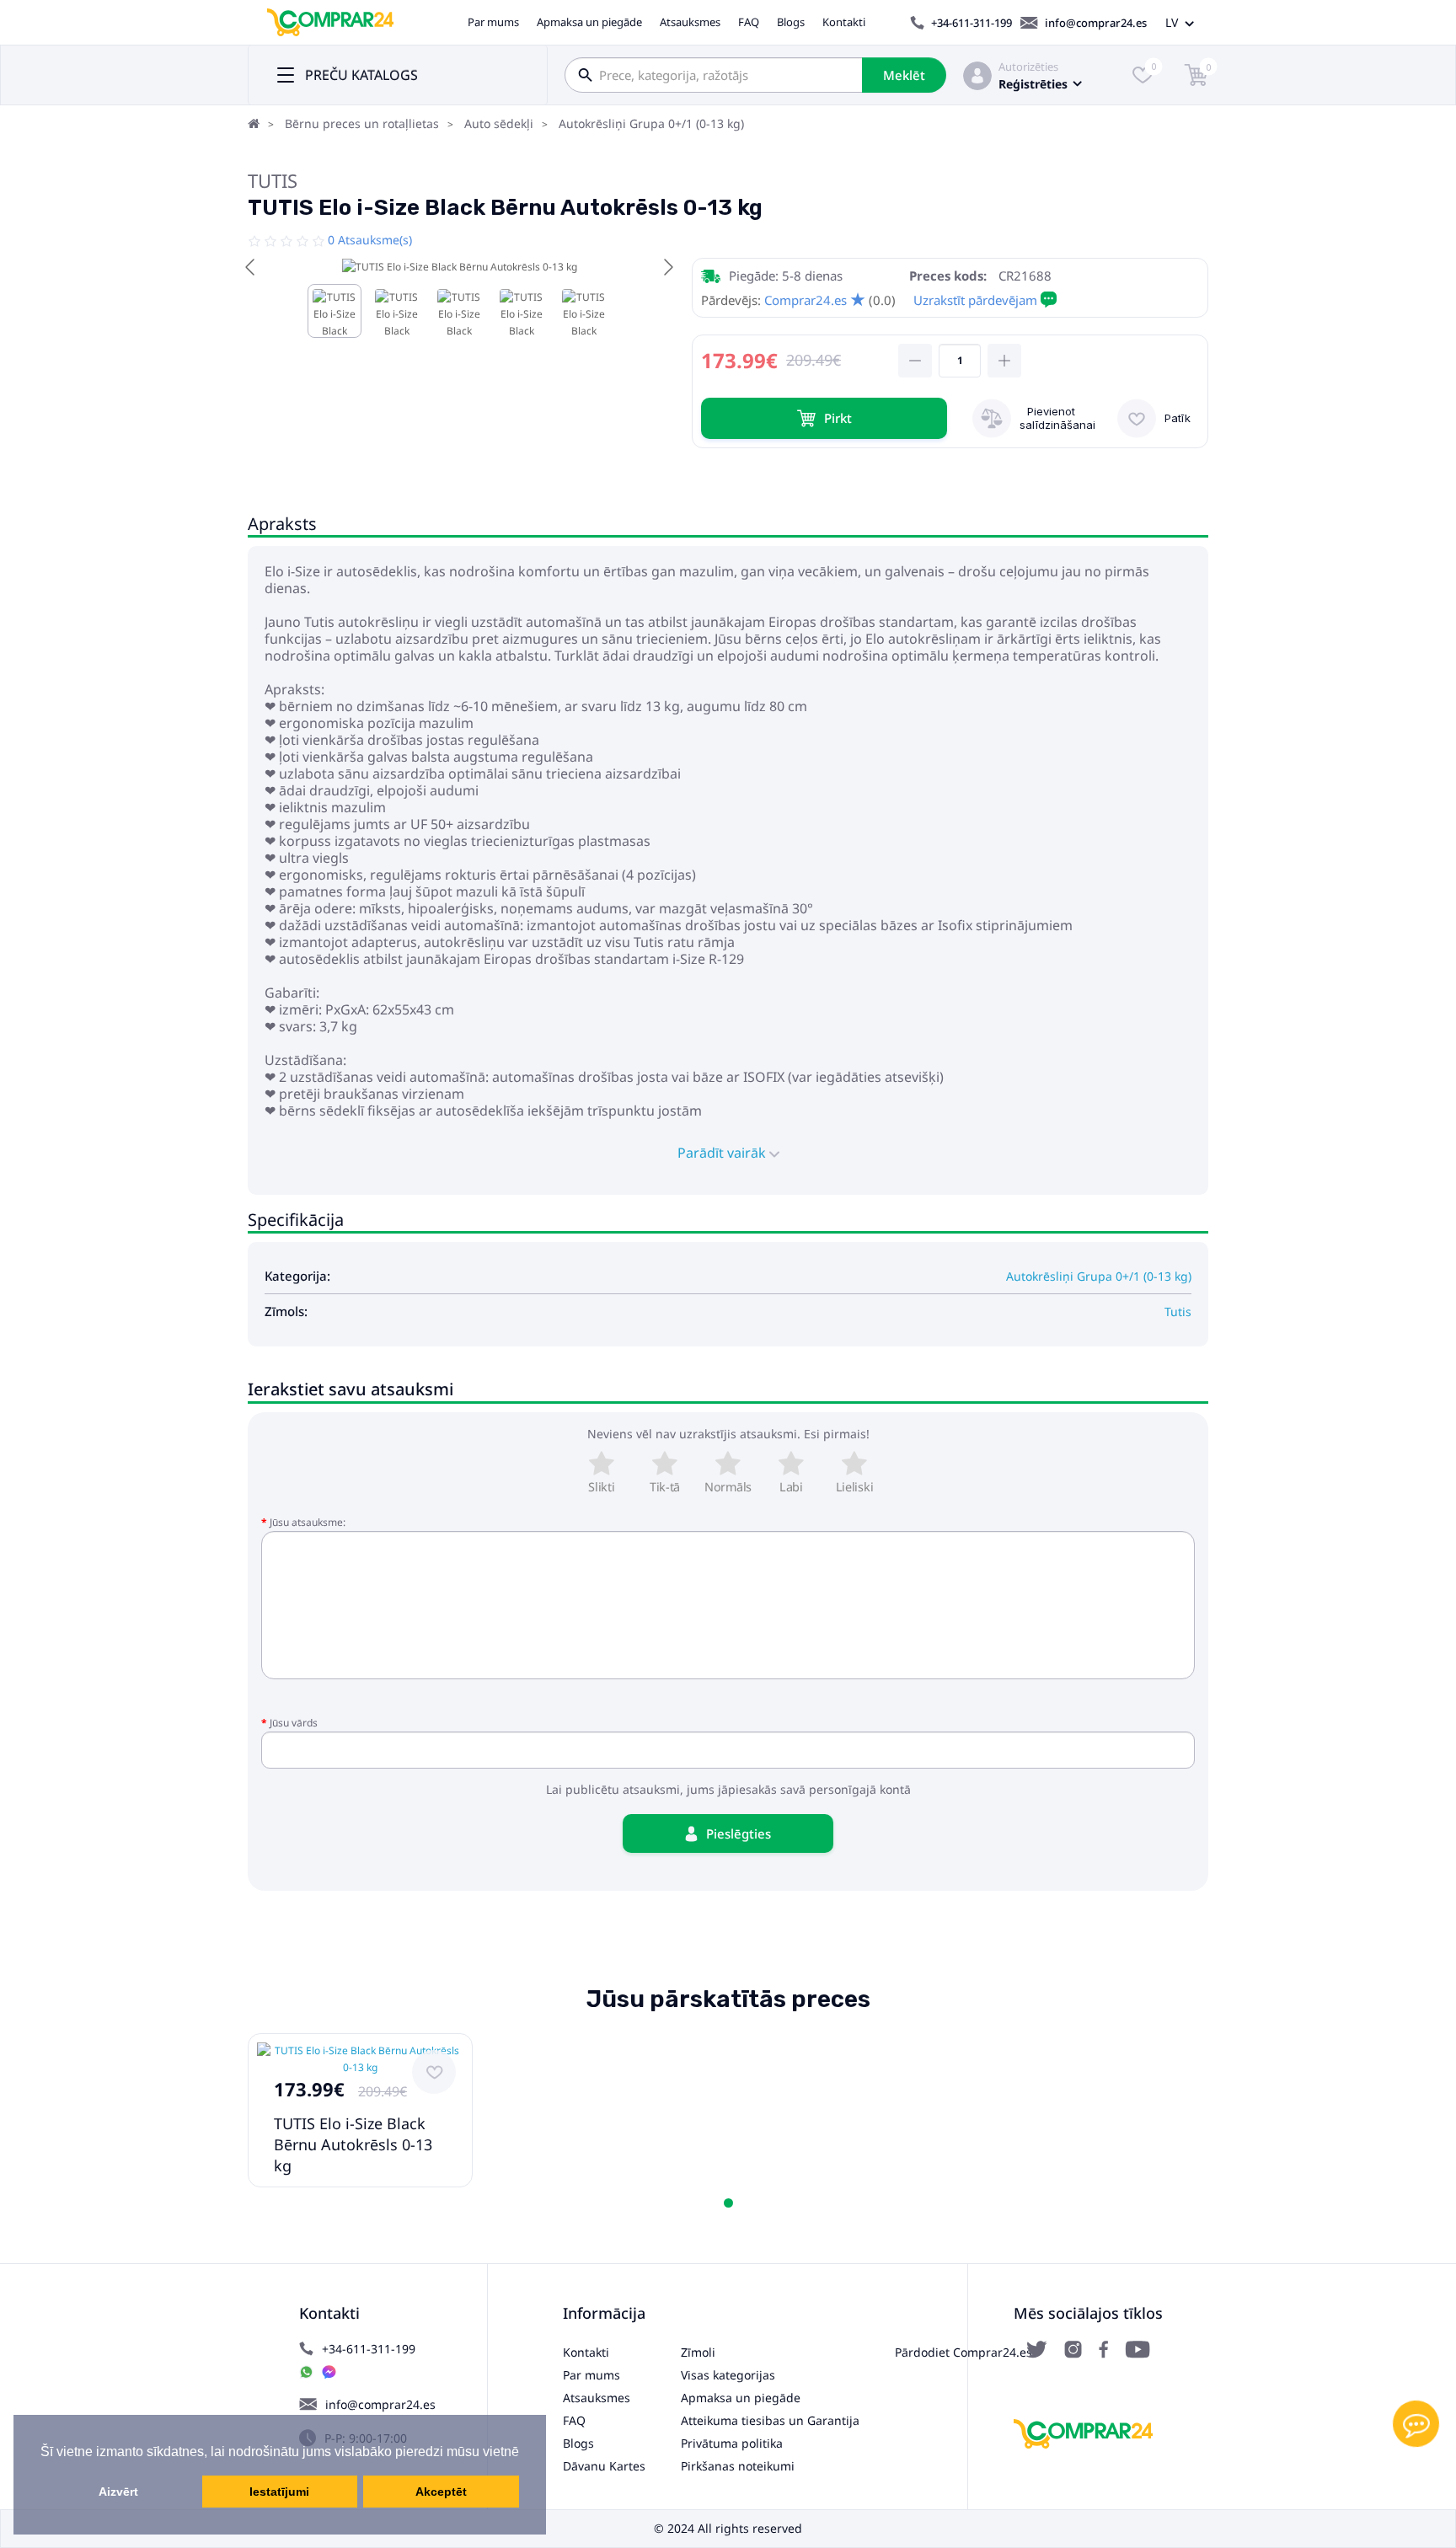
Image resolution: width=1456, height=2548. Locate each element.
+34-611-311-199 (972, 23)
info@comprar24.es (1096, 23)
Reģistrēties (1033, 84)
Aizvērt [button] (118, 2492)
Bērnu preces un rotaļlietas (362, 123)
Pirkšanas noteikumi (738, 2466)
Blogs (791, 22)
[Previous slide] (251, 267)
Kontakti (844, 22)
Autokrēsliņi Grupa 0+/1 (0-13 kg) (651, 123)
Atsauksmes (690, 22)
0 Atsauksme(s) (370, 240)
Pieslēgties (739, 1833)
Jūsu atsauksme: (308, 1522)
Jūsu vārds (294, 1723)
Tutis (273, 180)
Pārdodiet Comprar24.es (964, 2352)
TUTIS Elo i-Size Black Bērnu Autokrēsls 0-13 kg (353, 2144)
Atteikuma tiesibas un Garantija (770, 2420)
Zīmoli (698, 2352)
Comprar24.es (806, 300)
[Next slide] (667, 267)
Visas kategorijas (728, 2375)
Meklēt (904, 75)
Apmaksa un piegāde (589, 22)
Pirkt (838, 418)
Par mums (493, 22)
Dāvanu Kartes (604, 2466)
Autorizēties (1028, 67)
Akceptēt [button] (441, 2492)
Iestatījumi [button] (279, 2492)
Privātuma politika (732, 2443)
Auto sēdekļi (499, 123)
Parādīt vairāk (723, 1153)
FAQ (749, 22)
